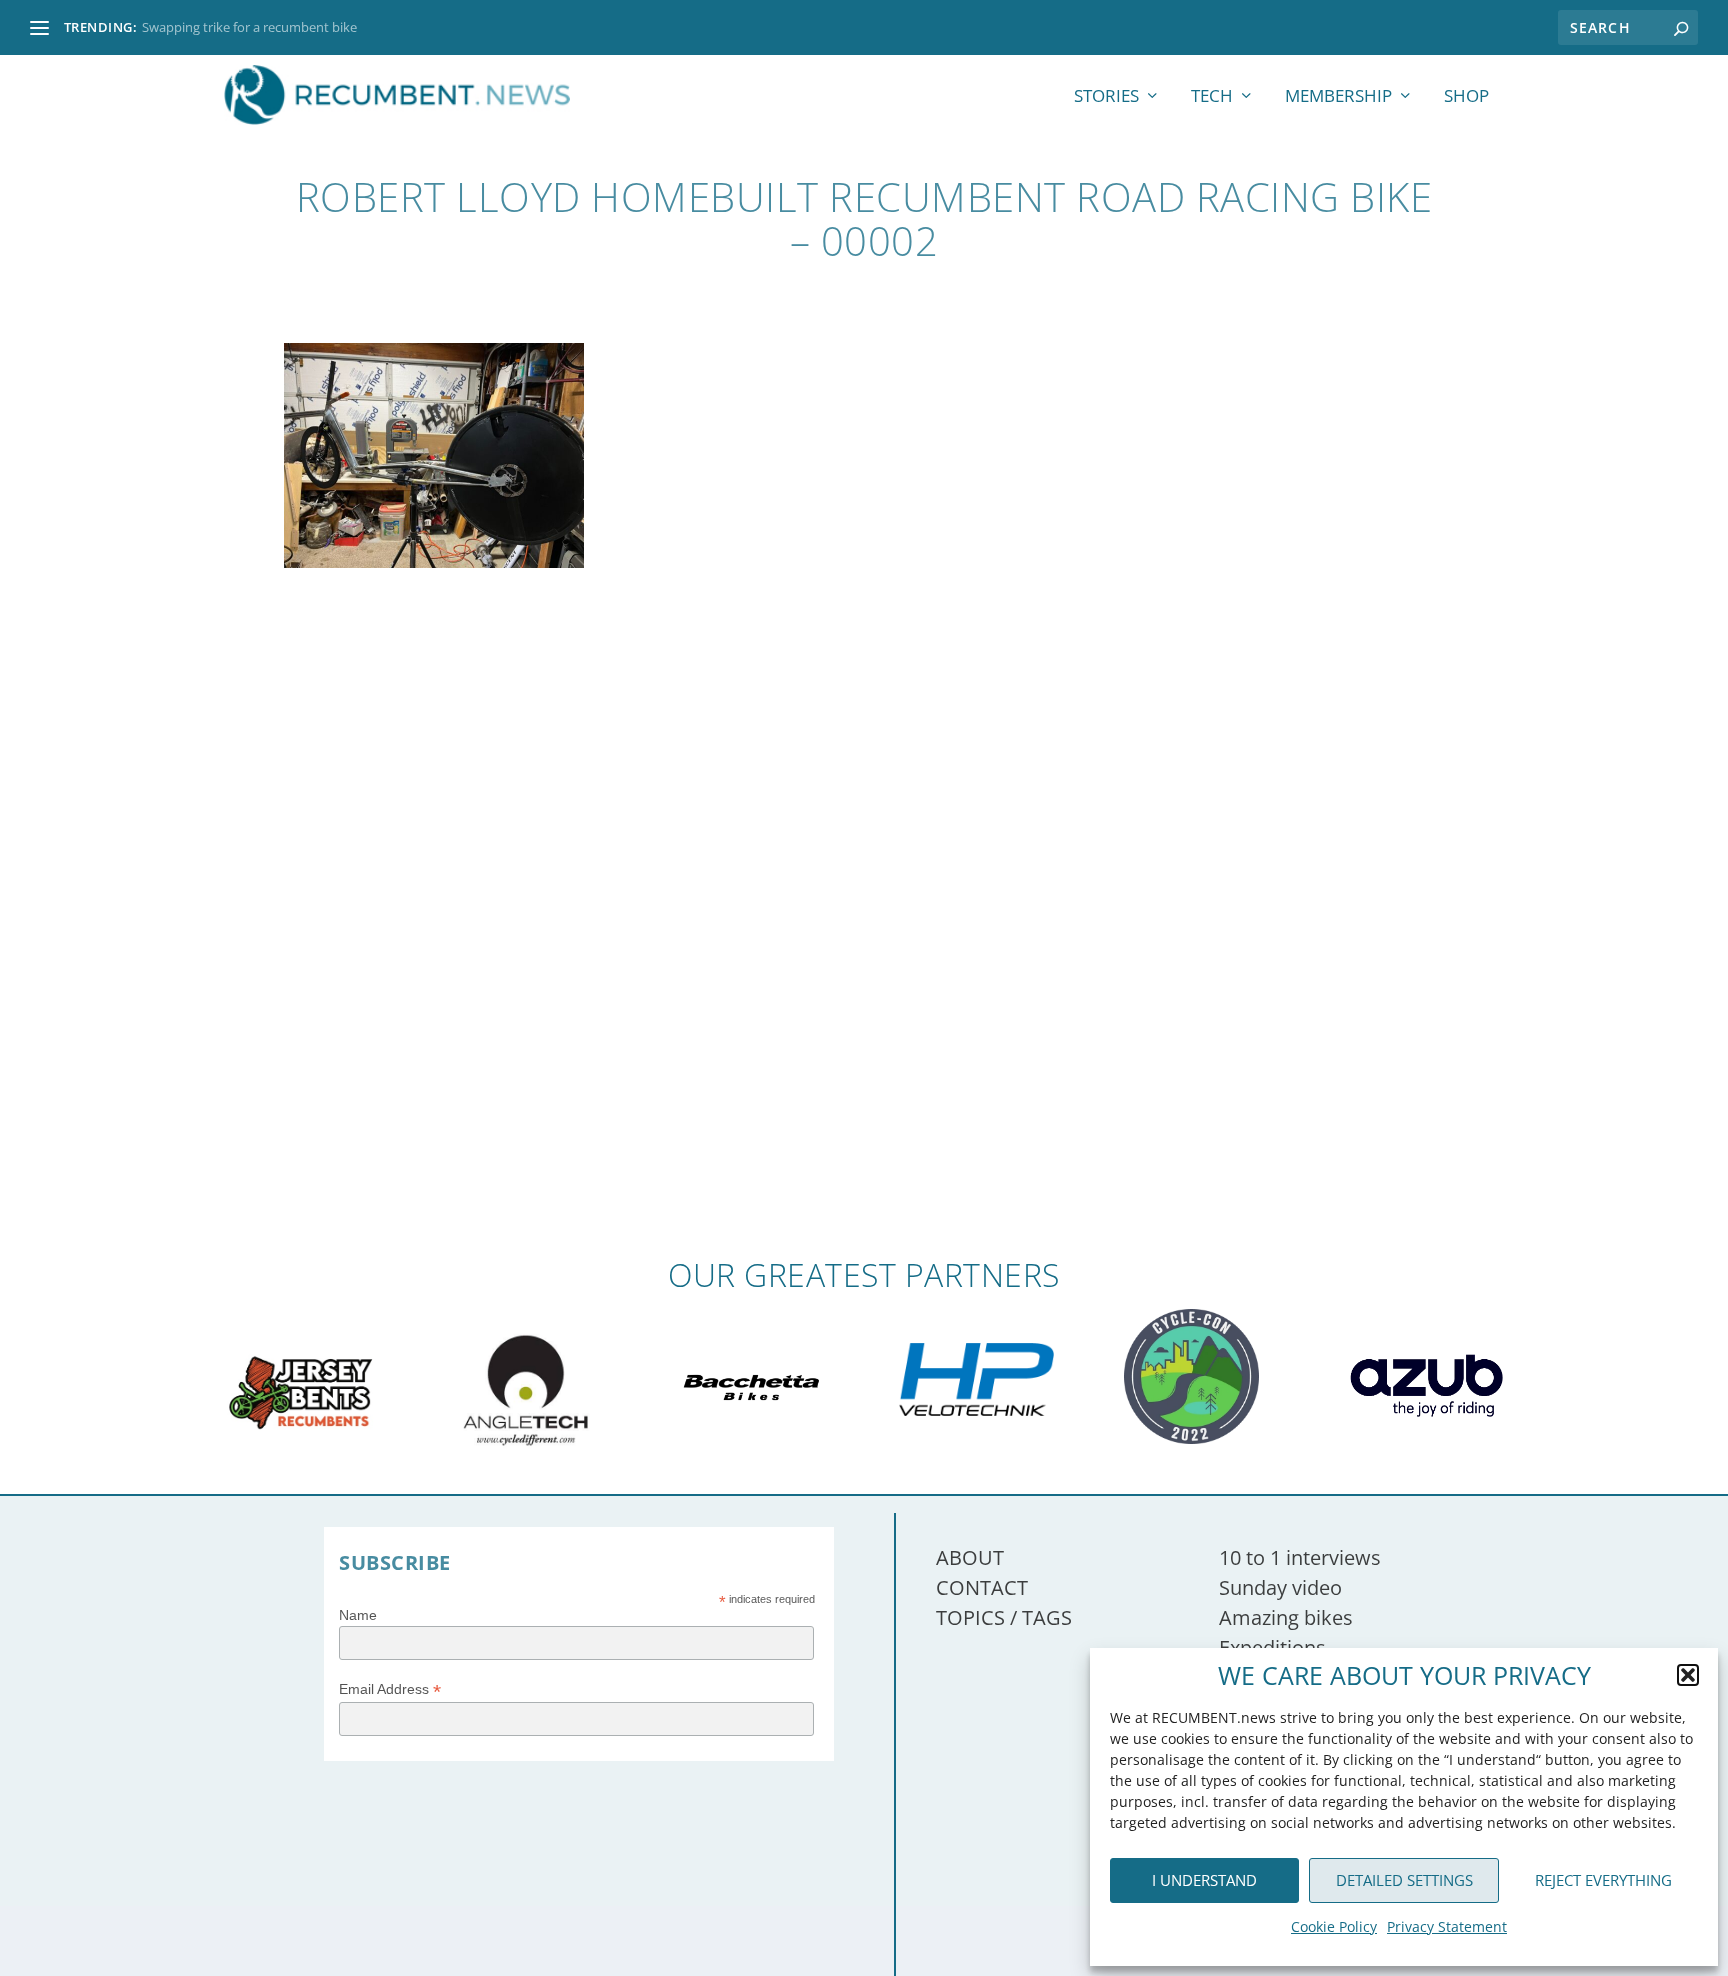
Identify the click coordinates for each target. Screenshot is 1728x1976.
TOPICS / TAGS (1004, 1617)
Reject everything (1603, 1880)
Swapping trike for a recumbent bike (249, 27)
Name (358, 1615)
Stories (1106, 97)
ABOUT (970, 1557)
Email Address (390, 1689)
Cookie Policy (1334, 1926)
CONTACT (982, 1587)
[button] (1688, 1675)
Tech (1212, 97)
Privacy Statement (1447, 1926)
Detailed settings (1404, 1880)
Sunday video (1280, 1587)
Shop (1466, 97)
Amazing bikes (1286, 1617)
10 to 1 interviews (1300, 1557)
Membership (1338, 97)
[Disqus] (864, 964)
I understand (1204, 1880)
